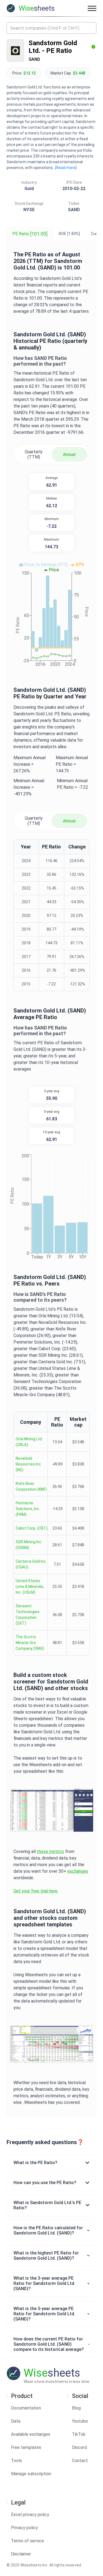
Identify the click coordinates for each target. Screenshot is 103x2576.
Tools (16, 2461)
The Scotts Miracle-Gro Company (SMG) (30, 1643)
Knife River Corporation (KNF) (31, 1486)
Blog (76, 2408)
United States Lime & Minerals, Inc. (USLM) (30, 1587)
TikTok (79, 2434)
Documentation (26, 2408)
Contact (80, 2461)
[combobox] (51, 28)
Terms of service (27, 2541)
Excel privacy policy (30, 2515)
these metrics (50, 1851)
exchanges (78, 1871)
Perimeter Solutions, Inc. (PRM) (28, 1509)
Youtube (80, 2421)
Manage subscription (31, 2474)
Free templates (26, 2447)
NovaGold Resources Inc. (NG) (29, 1464)
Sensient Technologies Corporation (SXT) (28, 1615)
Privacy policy (24, 2528)
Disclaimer (21, 2554)
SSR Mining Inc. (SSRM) (29, 1545)
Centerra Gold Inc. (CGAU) (31, 1564)
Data (16, 2421)
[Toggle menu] (92, 8)
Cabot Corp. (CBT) (32, 1528)
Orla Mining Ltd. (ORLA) (29, 1442)
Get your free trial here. (36, 1891)
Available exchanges (31, 2434)
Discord (79, 2447)
